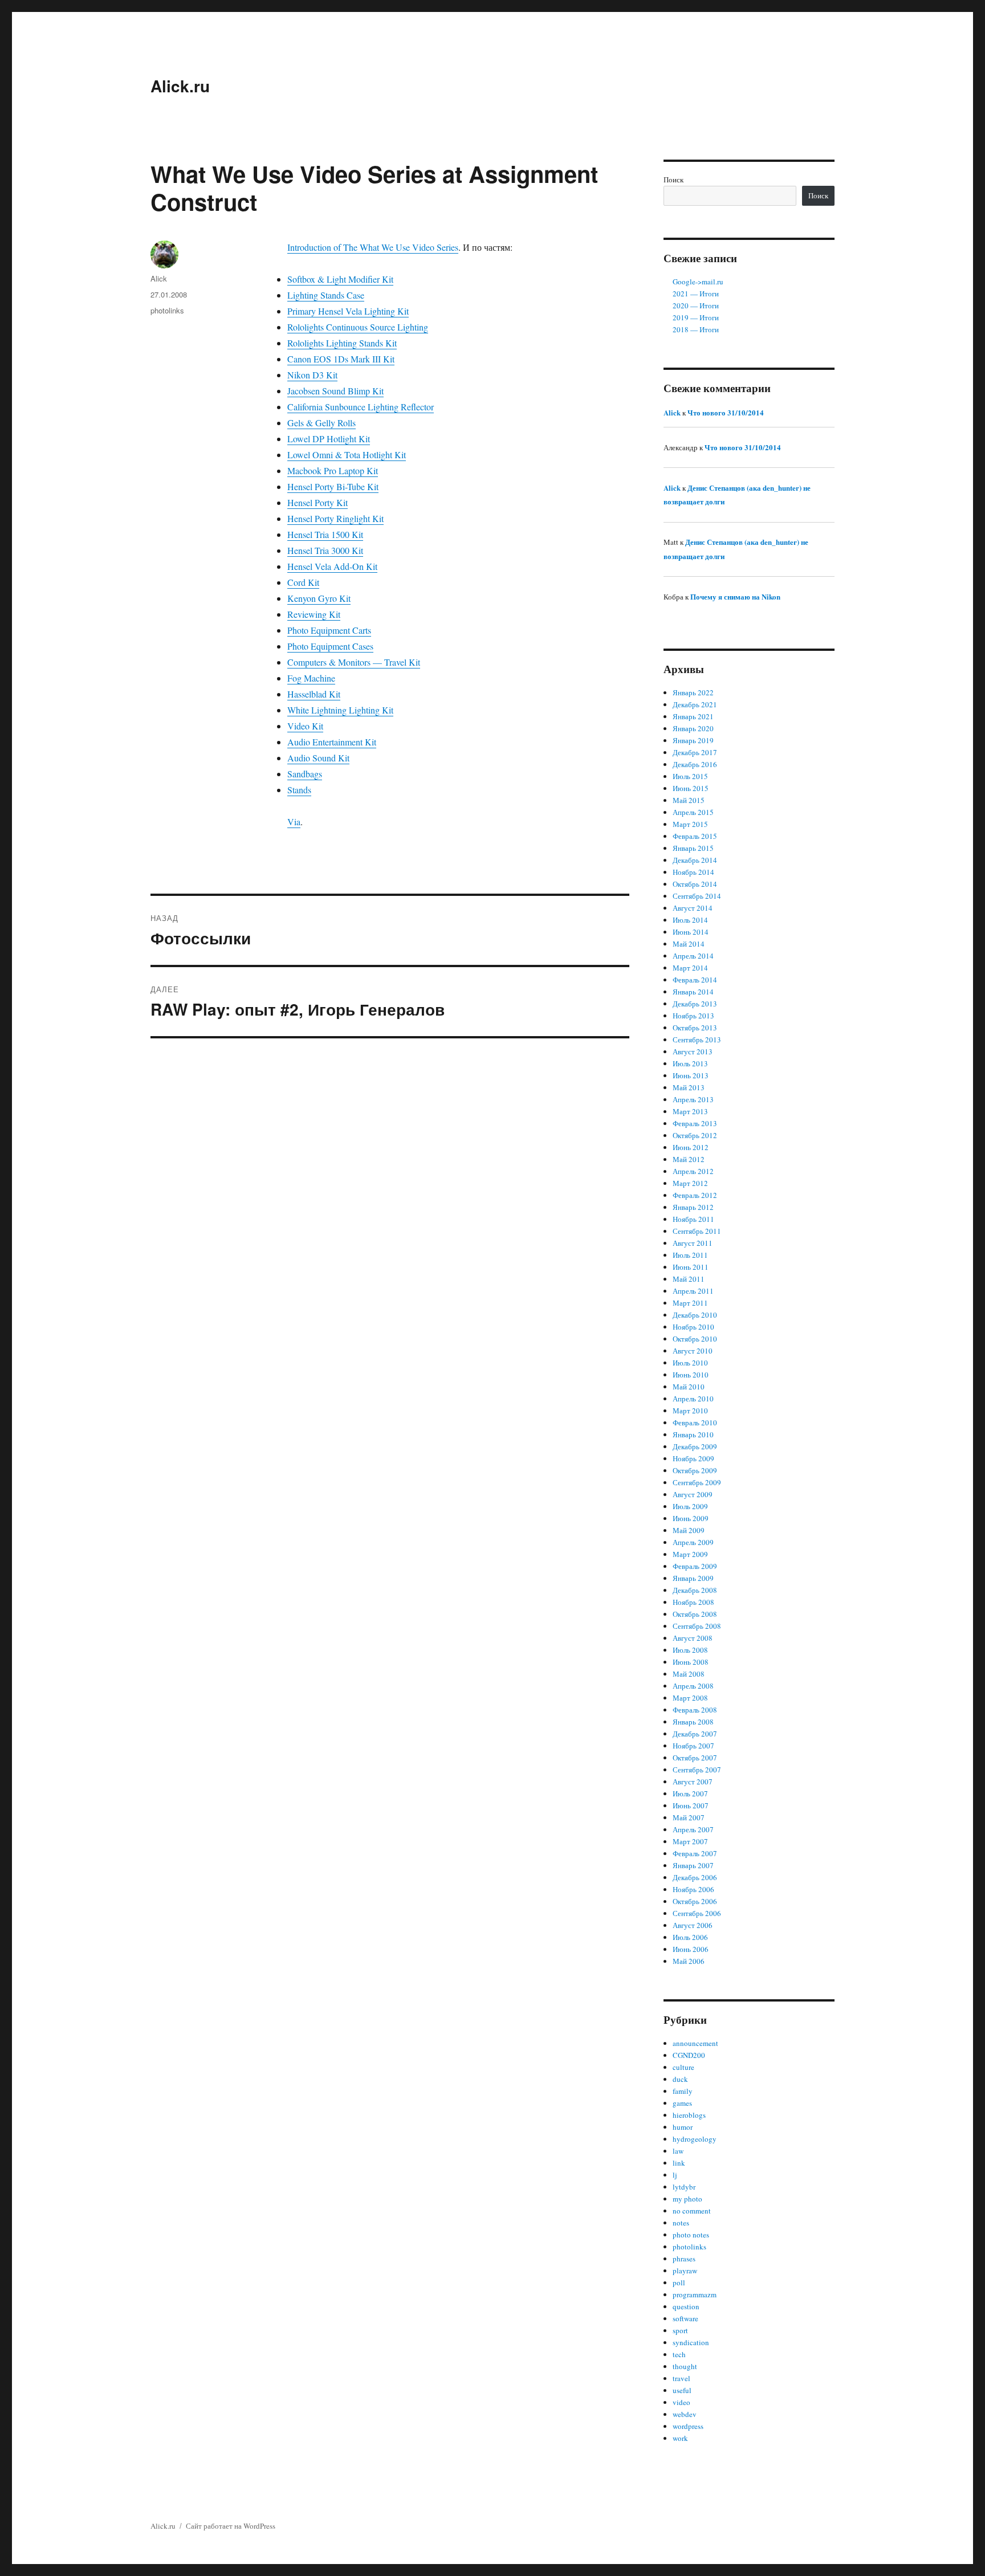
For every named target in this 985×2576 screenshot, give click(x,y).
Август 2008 (693, 1638)
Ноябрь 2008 (693, 1602)
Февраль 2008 (695, 1710)
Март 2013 (690, 1111)
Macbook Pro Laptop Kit (333, 470)
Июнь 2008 (691, 1662)
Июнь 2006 (691, 1949)
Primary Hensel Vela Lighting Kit (348, 311)
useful (682, 2390)
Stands (299, 790)
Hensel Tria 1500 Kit (325, 534)
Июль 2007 (690, 1794)
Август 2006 (693, 1925)
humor (683, 2127)
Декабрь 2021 (695, 704)
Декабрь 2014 (695, 860)
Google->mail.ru (698, 282)
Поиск (673, 180)
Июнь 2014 (691, 932)
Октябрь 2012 (695, 1135)
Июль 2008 (690, 1650)
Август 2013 (693, 1051)
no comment (692, 2211)
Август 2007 (693, 1782)
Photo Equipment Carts (329, 630)
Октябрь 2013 (695, 1028)
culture (683, 2067)
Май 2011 (689, 1279)
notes (681, 2223)
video (681, 2402)
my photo (687, 2199)
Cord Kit (303, 582)
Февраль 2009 (695, 1566)
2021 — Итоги (696, 294)
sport (680, 2330)
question (686, 2306)
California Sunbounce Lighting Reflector (361, 407)
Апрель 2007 (693, 1829)
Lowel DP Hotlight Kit (329, 439)
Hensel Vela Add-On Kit (332, 566)
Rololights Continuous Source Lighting (358, 327)
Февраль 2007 (695, 1853)
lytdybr (684, 2187)
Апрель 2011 (693, 1291)
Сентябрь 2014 (697, 896)
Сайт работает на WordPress (231, 2526)
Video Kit (305, 726)
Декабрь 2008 (695, 1590)
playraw (685, 2271)
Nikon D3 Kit (312, 375)
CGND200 (689, 2055)
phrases (684, 2259)
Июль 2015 (690, 776)
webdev (685, 2414)
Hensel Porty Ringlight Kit (335, 518)
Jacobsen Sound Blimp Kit (335, 391)
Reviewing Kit (314, 614)
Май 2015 (689, 800)
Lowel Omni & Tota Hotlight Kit (347, 455)
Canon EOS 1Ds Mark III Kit (341, 359)
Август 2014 (693, 908)
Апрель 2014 (693, 956)
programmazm (695, 2294)
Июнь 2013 (691, 1075)
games (682, 2103)
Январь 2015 (693, 848)
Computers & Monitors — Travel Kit (354, 662)
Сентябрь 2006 (697, 1913)
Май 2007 (689, 1817)
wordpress (688, 2426)
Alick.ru (180, 86)
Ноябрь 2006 (693, 1889)
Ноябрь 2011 (693, 1219)
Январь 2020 (693, 728)
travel (681, 2378)
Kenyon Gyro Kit (319, 598)
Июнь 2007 (691, 1805)
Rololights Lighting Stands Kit (342, 343)
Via (294, 822)
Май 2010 (689, 1387)
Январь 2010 (693, 1434)
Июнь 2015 (691, 788)
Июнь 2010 (691, 1375)
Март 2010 (690, 1411)
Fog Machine (311, 678)
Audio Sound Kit (318, 758)
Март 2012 (690, 1183)
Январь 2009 (693, 1578)
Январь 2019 (693, 740)
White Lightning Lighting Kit (340, 710)
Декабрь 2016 (695, 764)
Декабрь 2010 (695, 1315)
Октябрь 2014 (695, 884)
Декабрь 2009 (695, 1446)
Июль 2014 (690, 920)
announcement (695, 2043)
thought (685, 2366)
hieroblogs (689, 2115)
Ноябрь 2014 (693, 872)
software (685, 2318)
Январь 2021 (693, 716)
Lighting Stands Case (326, 295)
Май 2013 (689, 1087)
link (679, 2163)
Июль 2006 (690, 1937)
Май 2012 (689, 1159)
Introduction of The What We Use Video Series (373, 247)
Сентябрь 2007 (697, 1770)
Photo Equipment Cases (330, 646)
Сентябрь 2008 (697, 1626)
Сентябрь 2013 (697, 1040)
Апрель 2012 (693, 1171)
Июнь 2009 (691, 1518)
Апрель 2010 (693, 1399)
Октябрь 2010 (695, 1339)
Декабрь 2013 (695, 1004)
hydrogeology (695, 2139)
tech (679, 2354)
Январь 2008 (693, 1722)
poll (679, 2282)
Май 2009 (689, 1530)
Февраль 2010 (695, 1422)
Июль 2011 (690, 1255)
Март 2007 (690, 1841)
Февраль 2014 (695, 980)
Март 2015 (690, 824)
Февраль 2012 (695, 1195)
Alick (159, 278)
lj (675, 2175)
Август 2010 (693, 1351)
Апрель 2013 (693, 1099)
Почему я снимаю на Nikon (735, 596)
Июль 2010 (690, 1363)
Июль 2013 (690, 1063)
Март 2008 (690, 1698)
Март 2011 (690, 1303)
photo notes (691, 2235)
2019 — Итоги (696, 317)
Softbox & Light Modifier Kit (340, 279)
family (683, 2091)
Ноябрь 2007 (693, 1746)
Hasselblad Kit (314, 694)
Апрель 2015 (693, 812)
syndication (691, 2342)
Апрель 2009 (693, 1542)
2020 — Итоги (696, 305)
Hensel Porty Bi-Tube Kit (333, 486)
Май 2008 (689, 1674)
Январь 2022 (693, 692)
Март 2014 (690, 968)
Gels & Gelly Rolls (321, 423)
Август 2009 (693, 1494)
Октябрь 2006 (695, 1901)
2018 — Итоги (696, 329)
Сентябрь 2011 (697, 1231)
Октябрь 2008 (695, 1614)
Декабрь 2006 (695, 1877)
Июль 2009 (690, 1506)
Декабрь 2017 (695, 752)
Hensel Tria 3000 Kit (325, 550)
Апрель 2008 (693, 1686)
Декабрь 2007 (695, 1734)
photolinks (167, 310)
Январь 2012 (693, 1207)
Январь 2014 (693, 992)
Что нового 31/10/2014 (726, 412)
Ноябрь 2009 (693, 1458)
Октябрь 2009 (695, 1470)
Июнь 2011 (691, 1267)
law (678, 2151)
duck (680, 2079)
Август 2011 (693, 1243)
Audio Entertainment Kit (332, 742)
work (680, 2438)
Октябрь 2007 (695, 1758)
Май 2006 (689, 1961)
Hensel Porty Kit (318, 502)
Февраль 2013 (695, 1123)
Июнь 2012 (691, 1147)
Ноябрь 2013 (693, 1016)
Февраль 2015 (695, 836)
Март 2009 (690, 1554)
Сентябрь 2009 (697, 1482)
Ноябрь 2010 (693, 1327)
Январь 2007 (693, 1865)
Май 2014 (689, 944)
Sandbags (305, 774)
